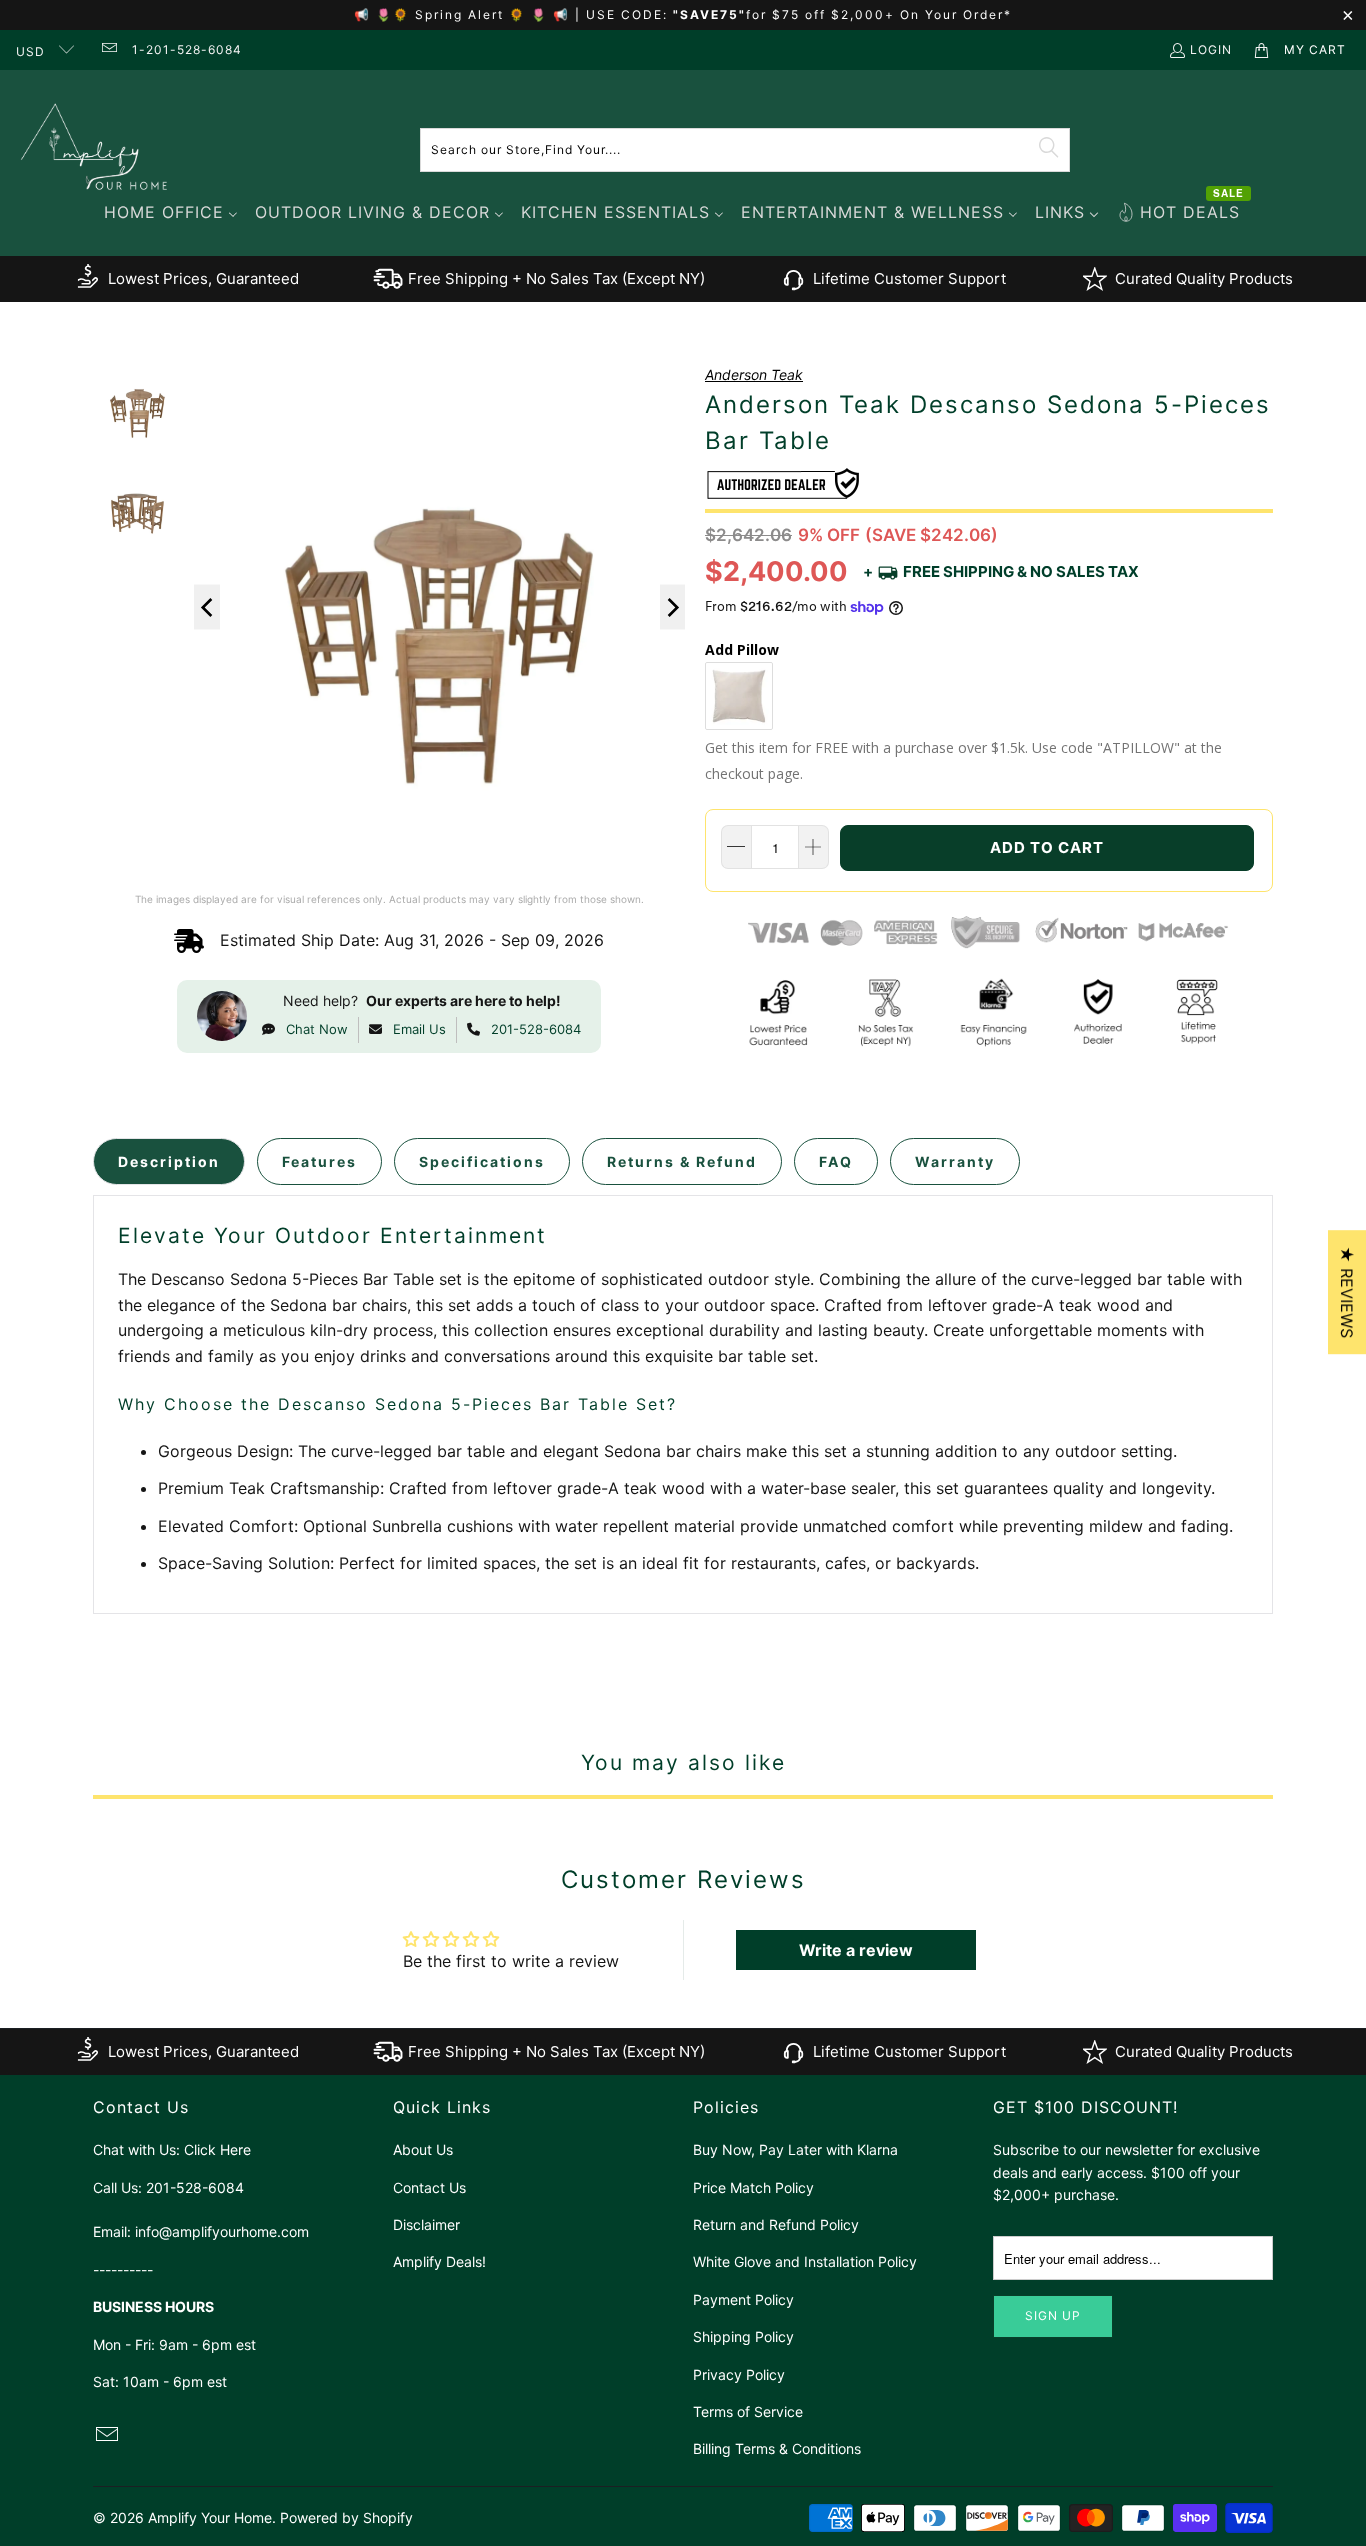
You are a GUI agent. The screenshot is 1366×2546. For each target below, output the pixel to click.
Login (1211, 49)
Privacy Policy (739, 2374)
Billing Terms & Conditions (777, 2448)
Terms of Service (748, 2411)
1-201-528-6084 (187, 49)
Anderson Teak (754, 374)
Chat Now (317, 1029)
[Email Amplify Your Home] (107, 49)
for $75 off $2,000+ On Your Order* (879, 14)
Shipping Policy (743, 2336)
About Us (423, 2149)
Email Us (419, 1029)
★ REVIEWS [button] (1347, 1292)
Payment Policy (743, 2299)
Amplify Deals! (439, 2261)
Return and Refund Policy (776, 2224)
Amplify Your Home (210, 2517)
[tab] (169, 1161)
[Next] (673, 607)
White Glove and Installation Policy (805, 2261)
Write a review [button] (856, 1950)
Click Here (217, 2149)
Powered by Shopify (346, 2517)
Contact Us (429, 2187)
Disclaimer (426, 2224)
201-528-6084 (536, 1029)
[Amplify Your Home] (95, 149)
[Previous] (207, 607)
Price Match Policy (753, 2187)
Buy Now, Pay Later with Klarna (795, 2149)
